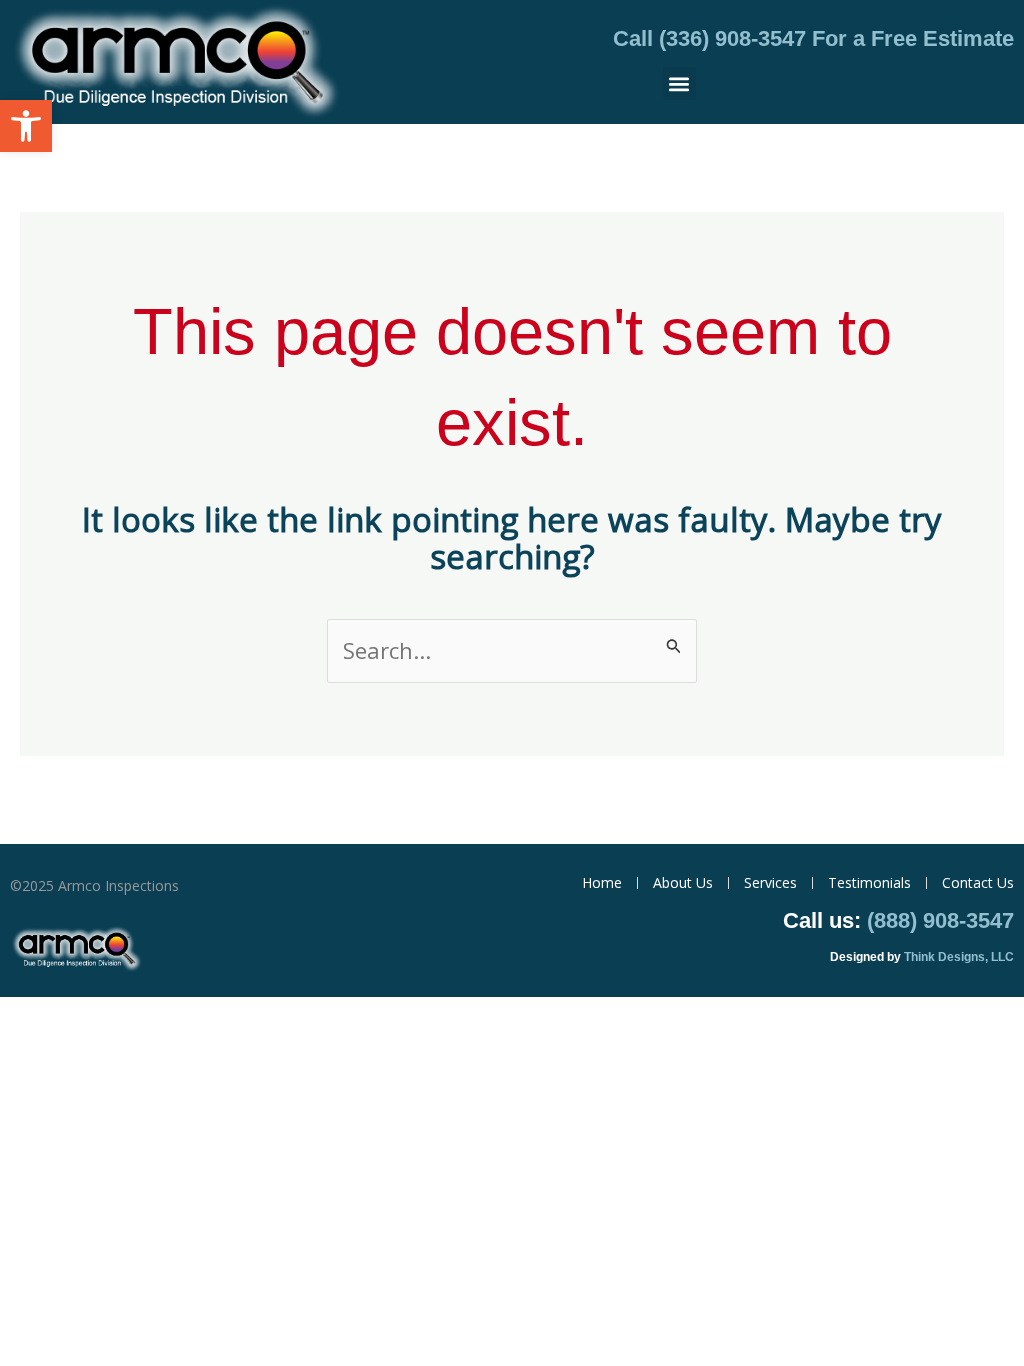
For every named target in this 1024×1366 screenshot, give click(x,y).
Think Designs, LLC (959, 957)
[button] (26, 126)
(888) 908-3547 (940, 920)
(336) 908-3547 (732, 38)
